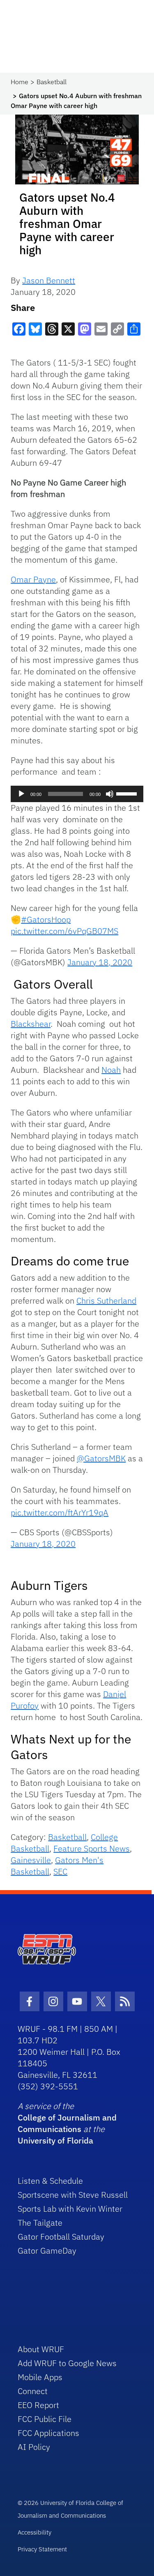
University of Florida (55, 2140)
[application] (77, 794)
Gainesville (31, 1860)
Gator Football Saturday (61, 2237)
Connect (33, 2391)
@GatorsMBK (101, 1458)
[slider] (128, 793)
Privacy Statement (42, 2549)
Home (20, 82)
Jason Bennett (49, 280)
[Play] (21, 794)
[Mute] (110, 794)
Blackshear (31, 1024)
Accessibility (34, 2532)
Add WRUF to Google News (67, 2363)
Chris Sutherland (106, 1301)
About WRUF (41, 2349)
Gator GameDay (47, 2251)
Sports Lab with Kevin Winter (70, 2209)
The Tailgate (40, 2223)
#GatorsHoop (46, 919)
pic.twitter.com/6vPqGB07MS (64, 931)
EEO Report (38, 2405)
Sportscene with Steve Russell (73, 2195)
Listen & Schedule (50, 2181)
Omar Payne (33, 579)
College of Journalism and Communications (67, 2123)
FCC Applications (48, 2433)
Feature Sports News (92, 1848)
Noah (111, 1070)
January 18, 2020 (100, 962)
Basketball (52, 82)
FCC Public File (45, 2419)
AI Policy (34, 2447)
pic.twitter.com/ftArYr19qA (60, 1512)
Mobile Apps (40, 2377)
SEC (60, 1871)
